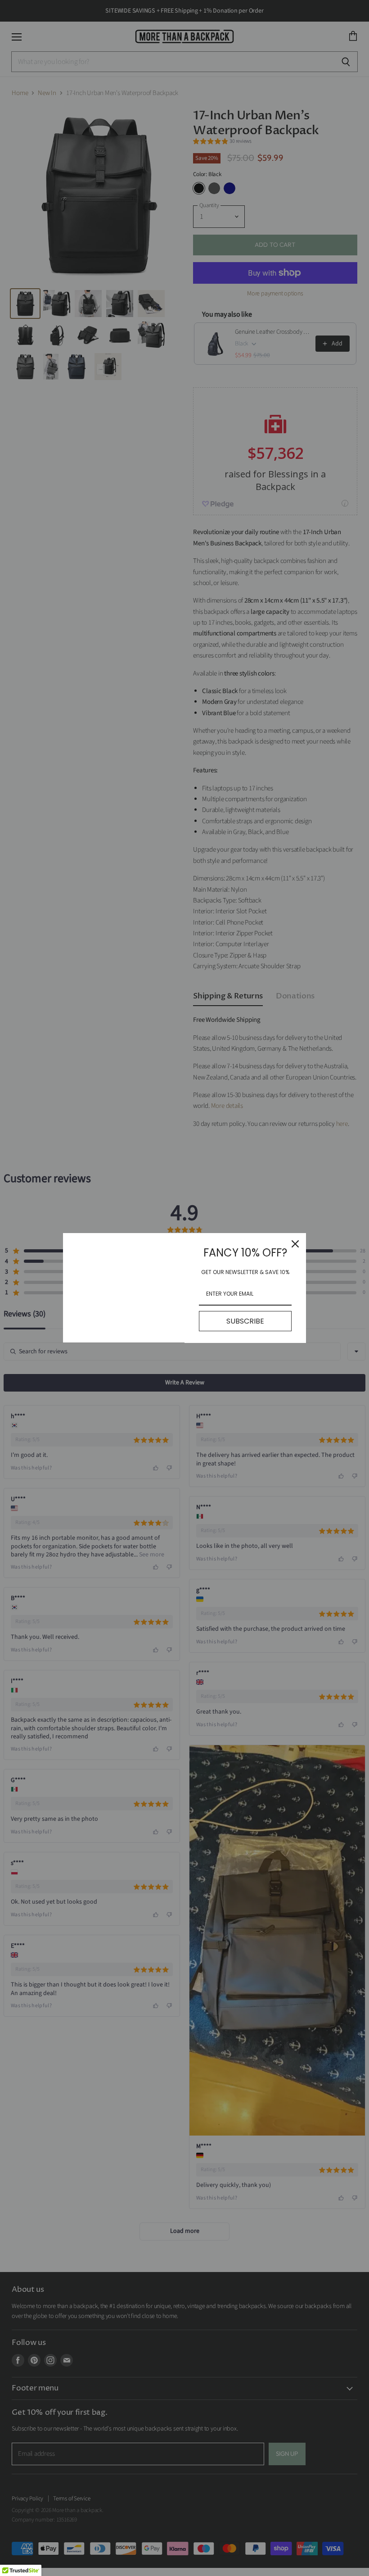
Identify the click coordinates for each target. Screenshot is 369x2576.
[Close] (295, 1244)
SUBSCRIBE (245, 1321)
